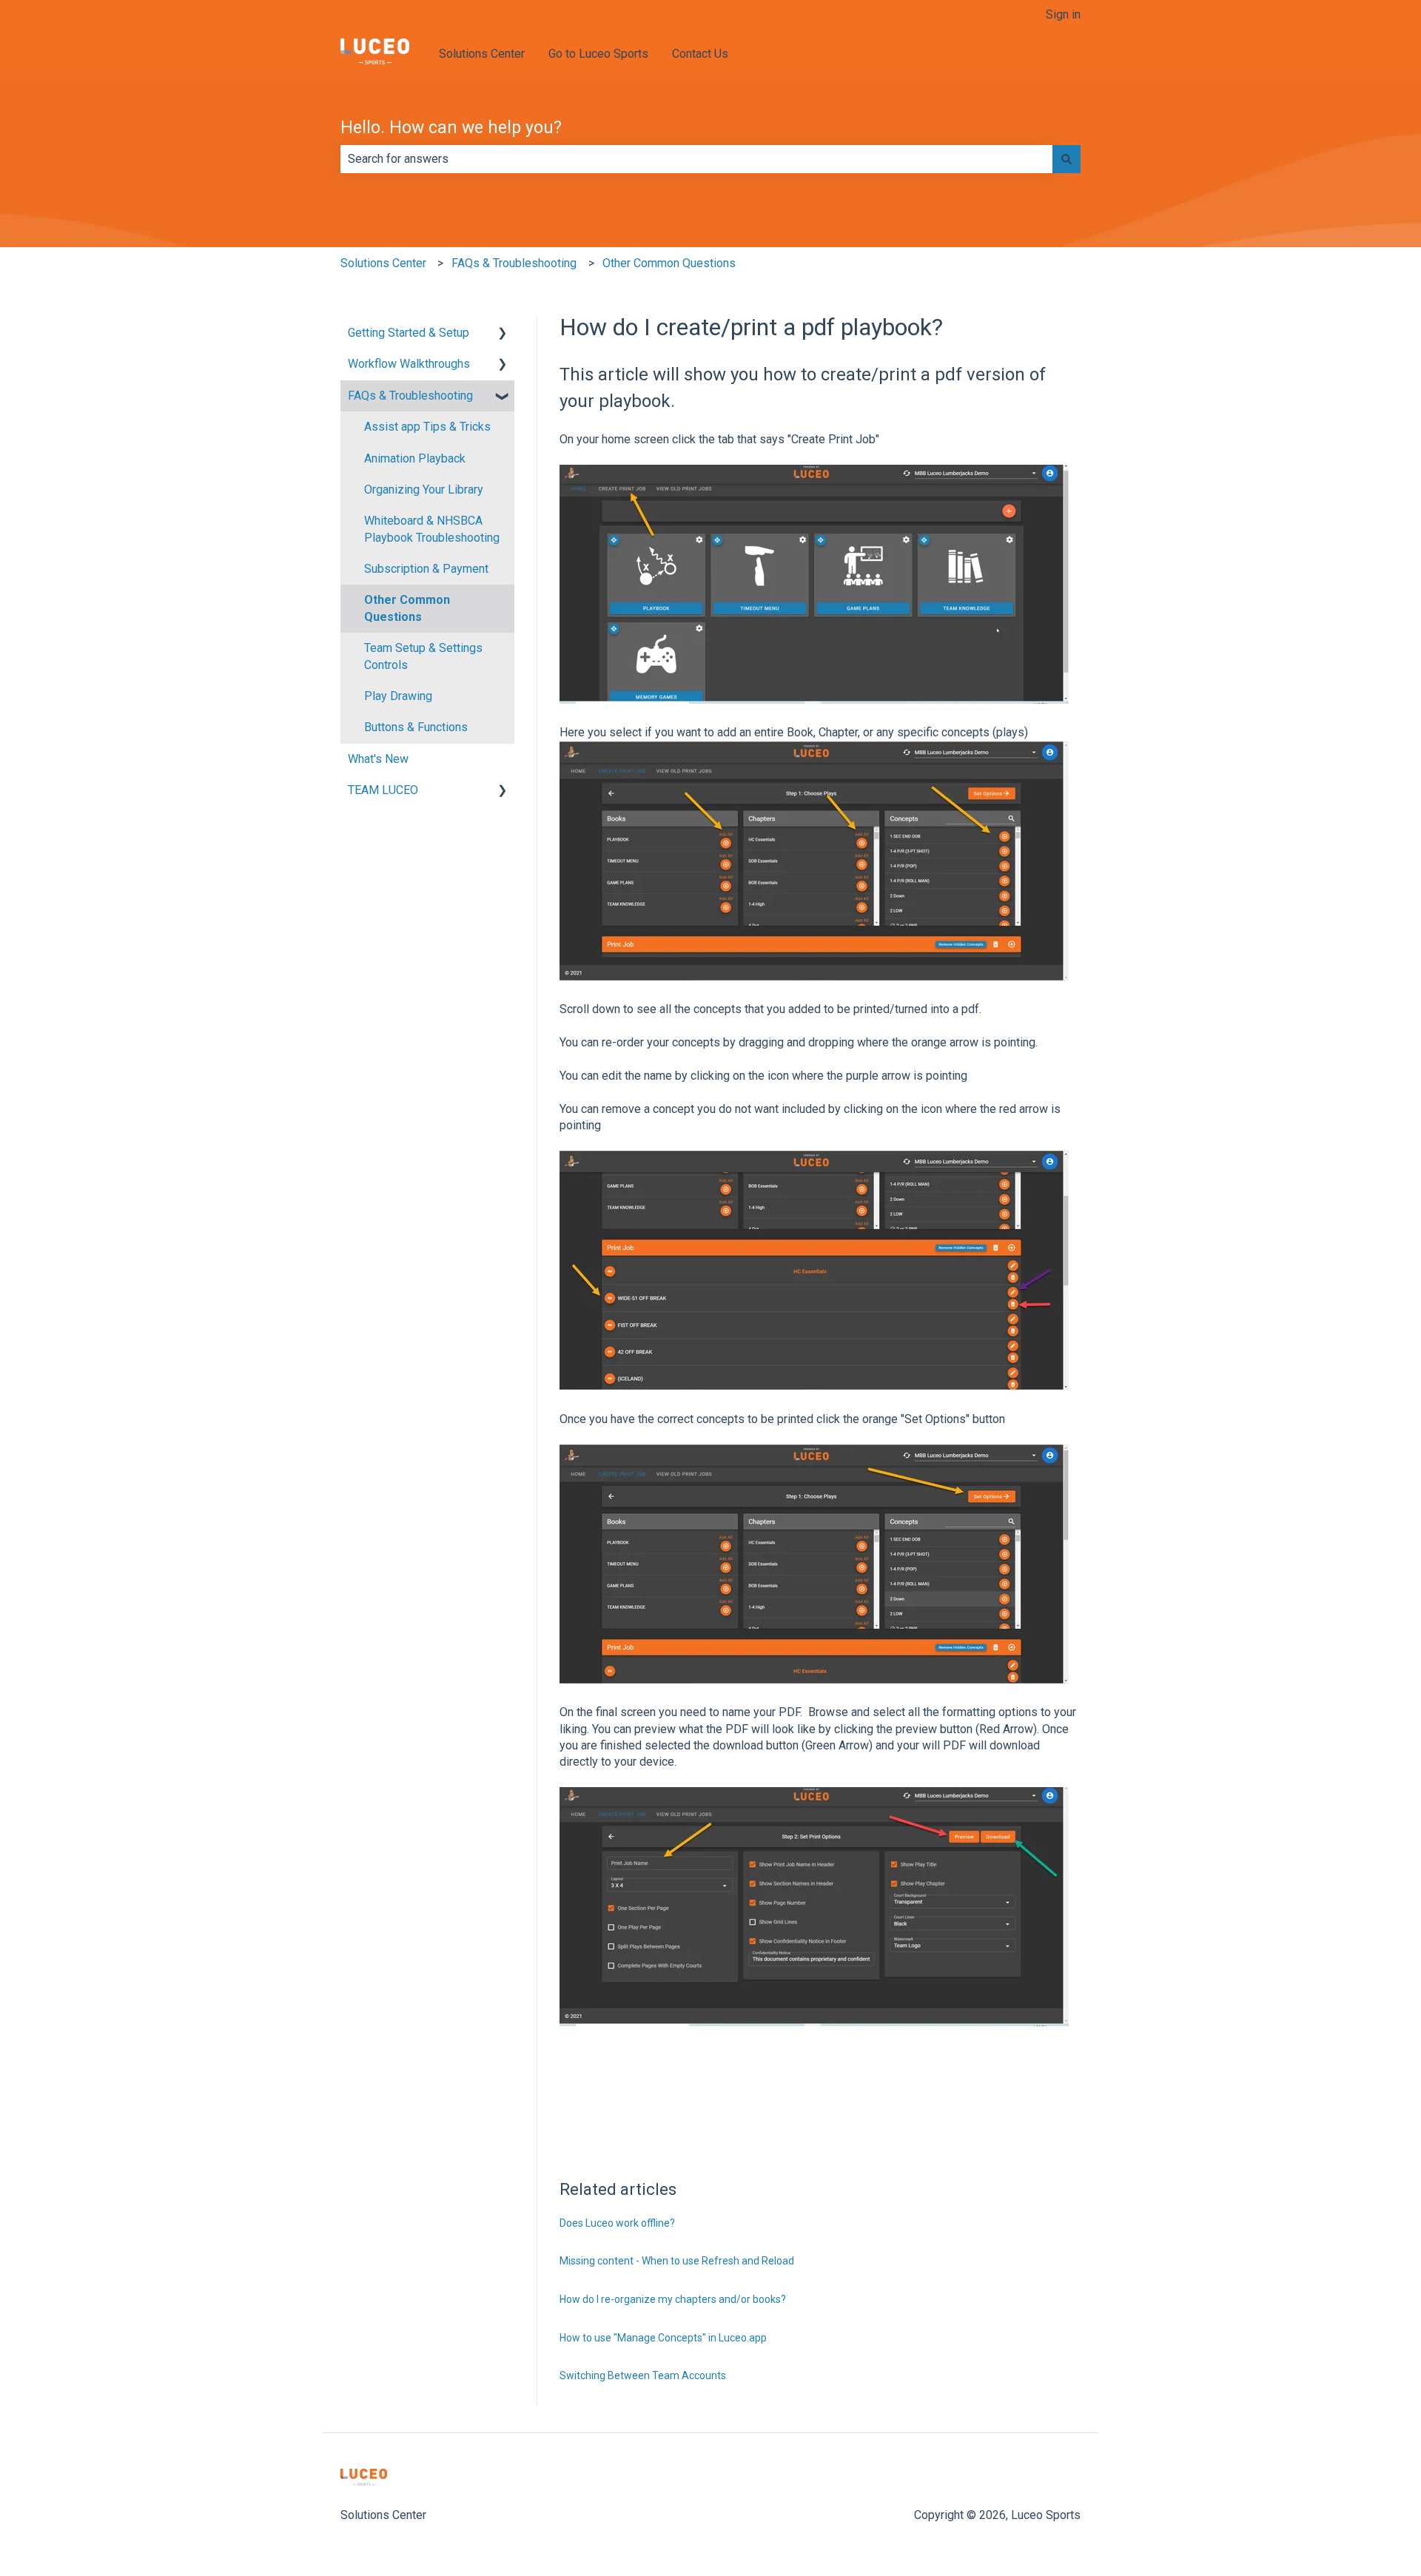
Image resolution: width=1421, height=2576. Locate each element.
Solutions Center (482, 54)
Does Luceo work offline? (617, 2223)
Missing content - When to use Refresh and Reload (677, 2261)
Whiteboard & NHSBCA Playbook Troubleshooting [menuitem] (432, 529)
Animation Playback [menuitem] (415, 458)
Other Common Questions (669, 263)
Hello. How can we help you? (451, 128)
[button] (503, 334)
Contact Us (700, 54)
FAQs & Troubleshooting (514, 263)
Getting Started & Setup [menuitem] (409, 333)
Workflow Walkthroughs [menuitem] (409, 364)
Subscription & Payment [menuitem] (426, 569)
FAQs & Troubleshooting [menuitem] (410, 396)
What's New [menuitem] (378, 759)
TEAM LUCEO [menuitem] (383, 790)
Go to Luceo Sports (598, 54)
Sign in (1063, 14)
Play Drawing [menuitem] (398, 696)
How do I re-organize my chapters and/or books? (673, 2299)
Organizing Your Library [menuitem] (424, 490)
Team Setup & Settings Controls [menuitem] (423, 656)
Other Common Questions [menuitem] (407, 608)
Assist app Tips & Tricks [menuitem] (427, 427)
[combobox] (696, 159)
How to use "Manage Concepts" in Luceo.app (663, 2338)
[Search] (1066, 159)
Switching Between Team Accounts (643, 2375)
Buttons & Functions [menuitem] (416, 727)
